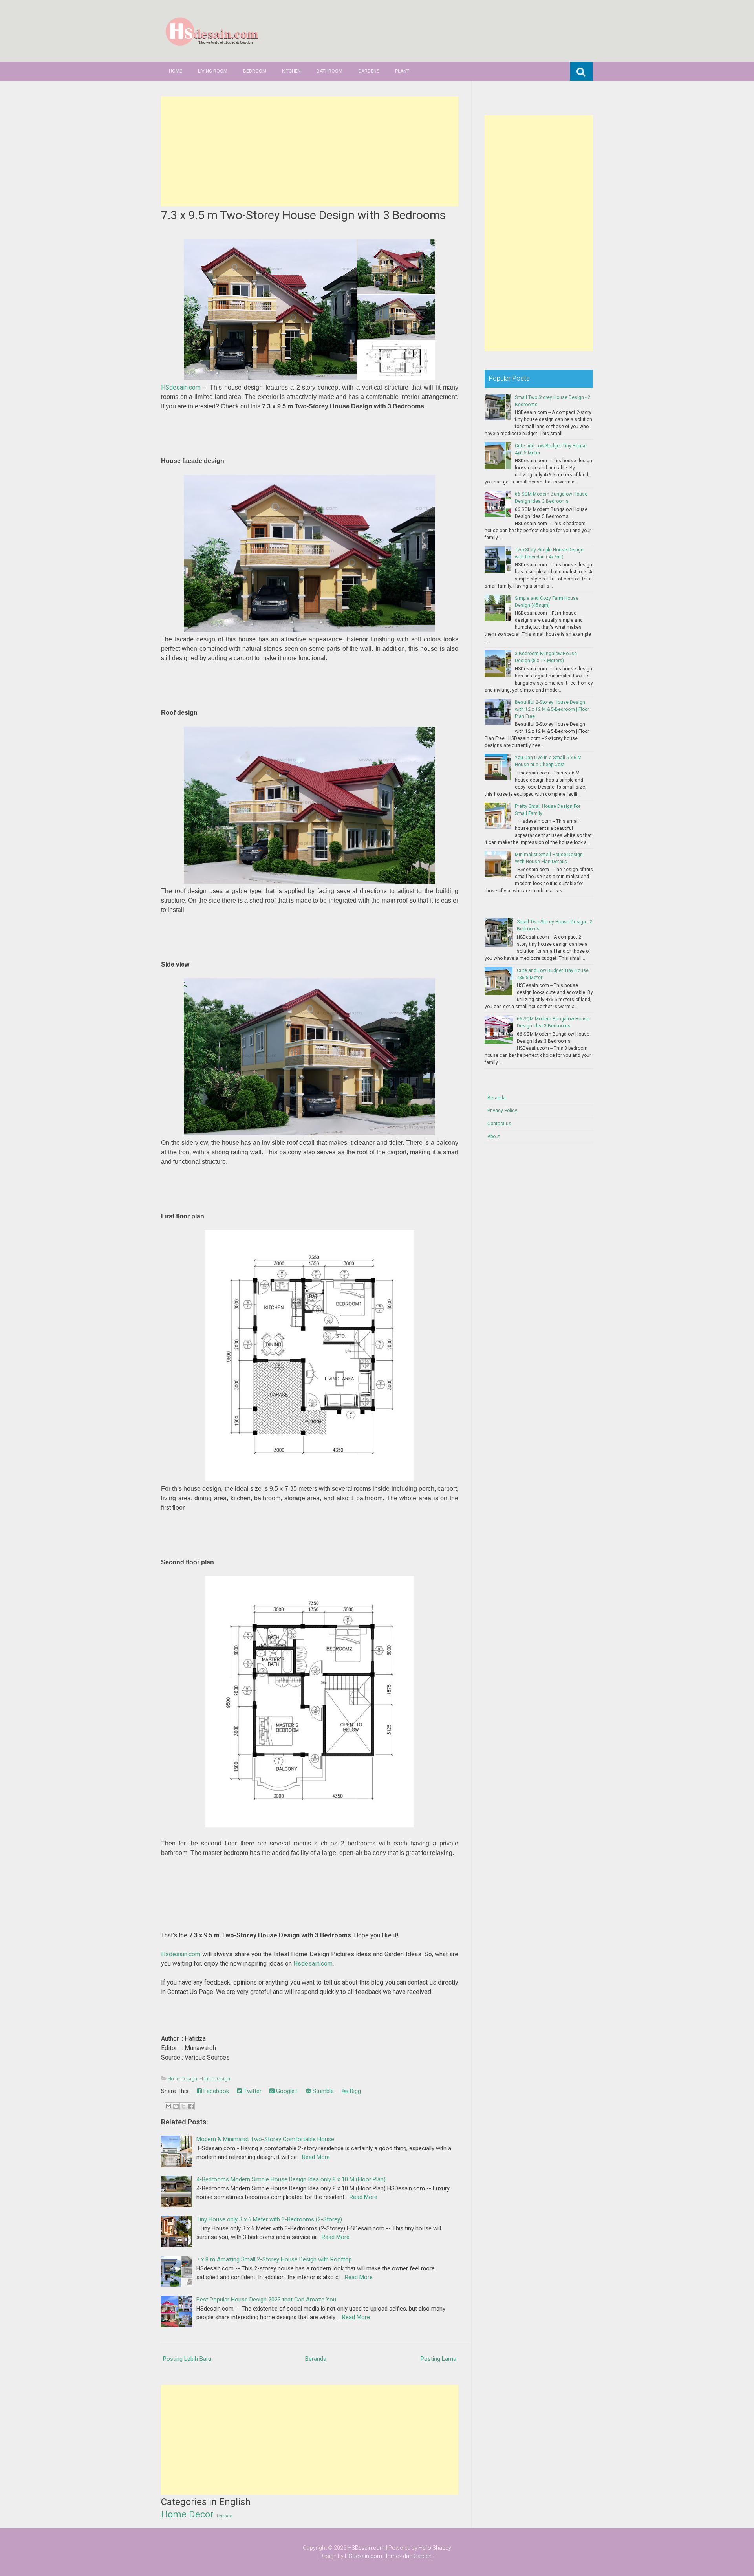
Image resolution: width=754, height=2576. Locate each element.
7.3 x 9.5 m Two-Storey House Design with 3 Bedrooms (303, 215)
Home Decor (187, 2514)
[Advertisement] (310, 151)
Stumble (322, 2091)
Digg (355, 2091)
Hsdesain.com (181, 1954)
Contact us (499, 1124)
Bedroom (255, 71)
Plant (402, 71)
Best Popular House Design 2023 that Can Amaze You (266, 2300)
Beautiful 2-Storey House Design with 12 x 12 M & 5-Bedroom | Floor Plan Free (552, 709)
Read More (316, 2157)
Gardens (369, 71)
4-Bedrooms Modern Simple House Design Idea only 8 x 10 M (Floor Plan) (291, 2179)
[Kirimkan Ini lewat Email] (168, 2106)
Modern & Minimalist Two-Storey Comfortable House (265, 2139)
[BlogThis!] (176, 2106)
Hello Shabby (435, 2548)
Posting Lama (438, 2359)
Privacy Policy (502, 1111)
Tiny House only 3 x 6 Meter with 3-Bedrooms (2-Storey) (269, 2219)
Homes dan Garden (407, 2556)
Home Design (182, 2079)
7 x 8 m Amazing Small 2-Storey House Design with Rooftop (274, 2259)
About (494, 1137)
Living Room (213, 71)
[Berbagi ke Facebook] (191, 2106)
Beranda (316, 2359)
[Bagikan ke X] (183, 2106)
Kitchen (291, 71)
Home (176, 71)
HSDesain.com (366, 2548)
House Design (215, 2079)
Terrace (224, 2516)
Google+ (286, 2091)
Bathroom (329, 71)
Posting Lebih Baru (187, 2359)
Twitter (252, 2091)
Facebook (215, 2091)
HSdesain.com (181, 387)
